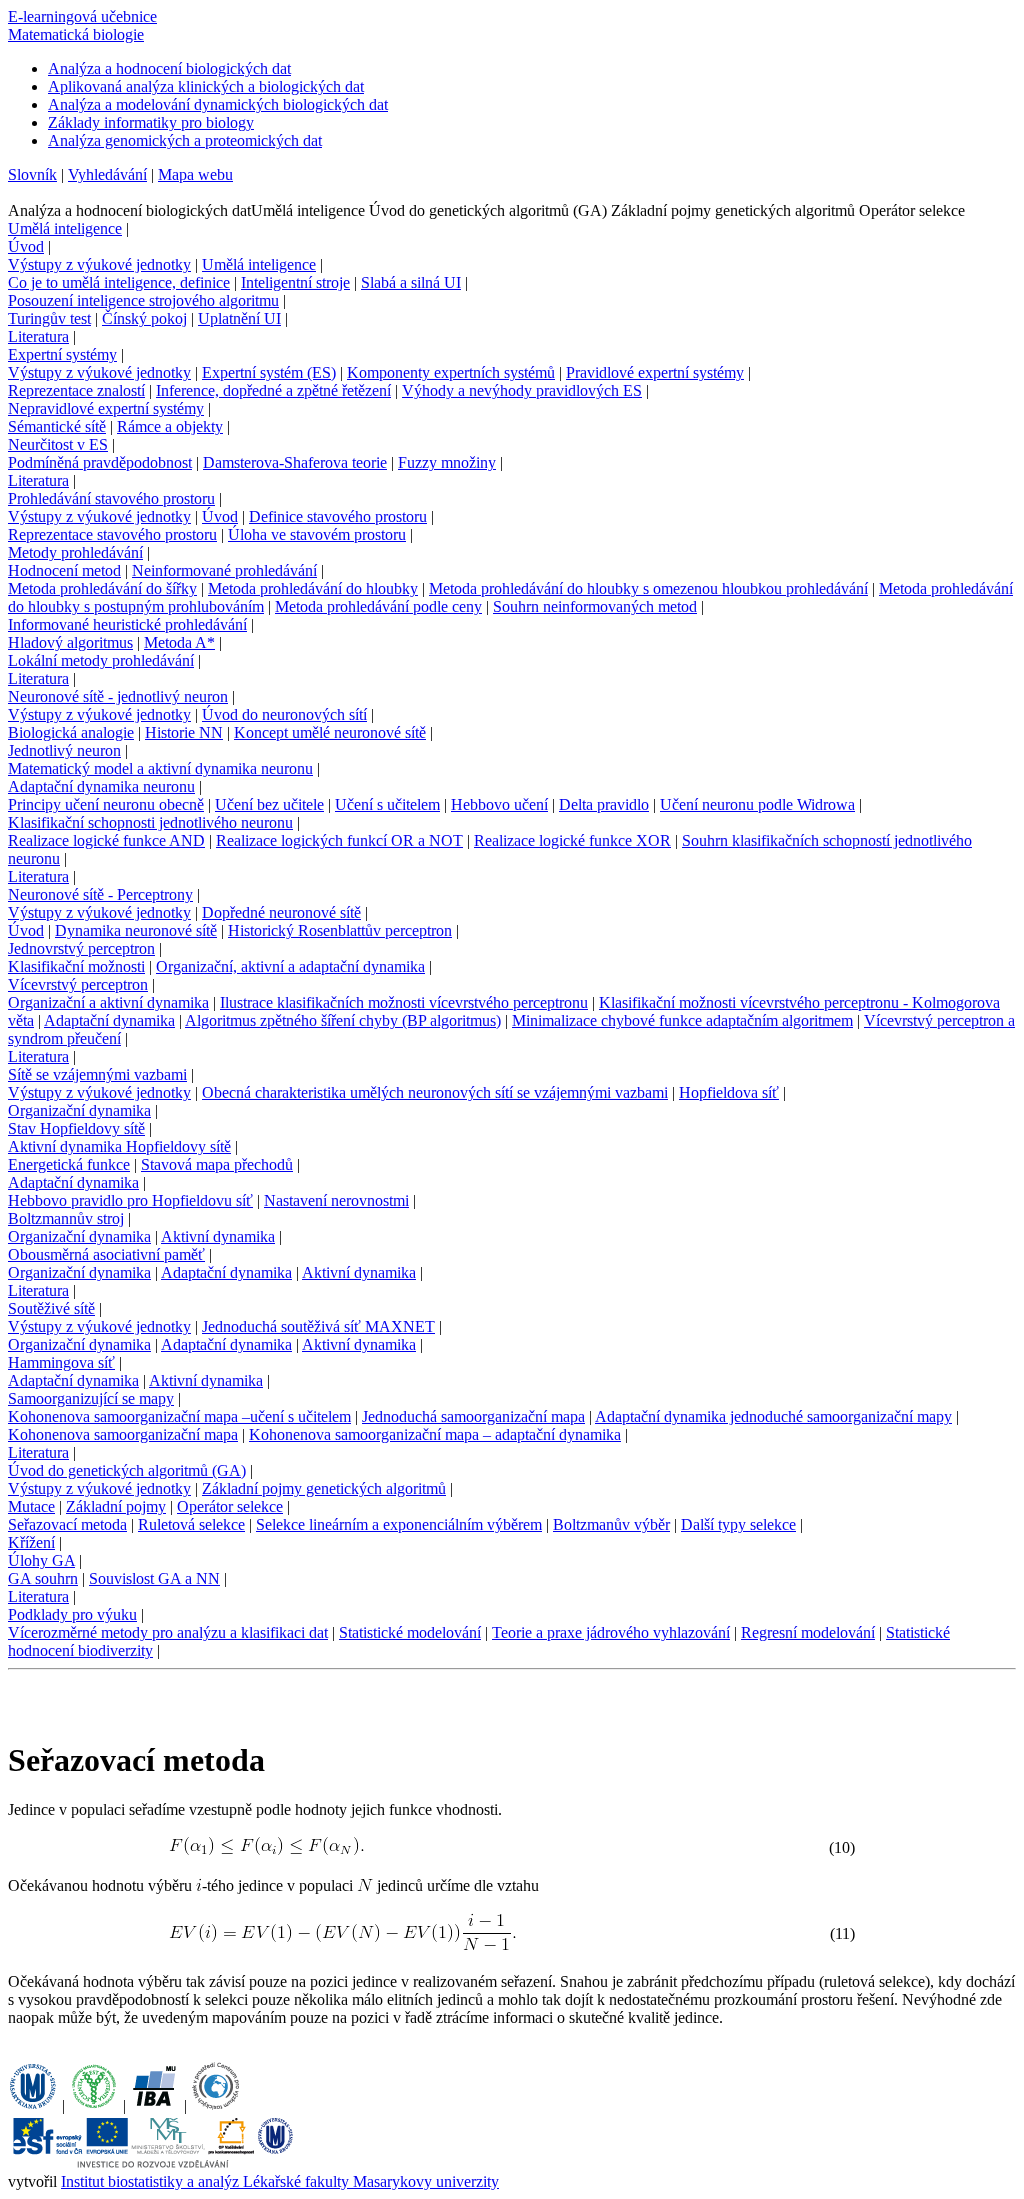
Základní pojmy (116, 1506)
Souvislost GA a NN (154, 1578)
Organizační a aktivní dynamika (108, 1002)
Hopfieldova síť (729, 1092)
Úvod (26, 246)
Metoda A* (179, 642)
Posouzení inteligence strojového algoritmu (143, 300)
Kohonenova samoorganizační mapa (123, 1434)
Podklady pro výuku (72, 1614)
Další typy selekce (738, 1524)
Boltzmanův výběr (611, 1524)
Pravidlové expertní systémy (655, 372)
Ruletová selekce (191, 1524)
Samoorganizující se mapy (91, 1398)
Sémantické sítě (57, 426)
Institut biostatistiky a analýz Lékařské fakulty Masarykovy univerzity (280, 2181)
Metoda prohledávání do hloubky (313, 588)
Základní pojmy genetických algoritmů (324, 1488)
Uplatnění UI (239, 318)
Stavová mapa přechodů (217, 1164)
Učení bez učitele (269, 804)
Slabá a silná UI (411, 282)
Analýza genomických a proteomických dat (185, 140)
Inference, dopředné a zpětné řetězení (273, 390)
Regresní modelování (808, 1632)
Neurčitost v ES (58, 444)
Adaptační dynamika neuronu (101, 786)
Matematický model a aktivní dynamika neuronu (160, 768)
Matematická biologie (76, 34)
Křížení (31, 1542)
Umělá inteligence (65, 228)
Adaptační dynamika (109, 1020)
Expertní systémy (62, 354)
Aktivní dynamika (218, 1236)
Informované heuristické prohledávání (127, 624)
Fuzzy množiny (447, 462)
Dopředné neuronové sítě (281, 912)
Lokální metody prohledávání (101, 660)
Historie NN (184, 732)
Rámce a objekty (170, 426)
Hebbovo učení (499, 804)
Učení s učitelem (387, 804)
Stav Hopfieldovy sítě (76, 1128)
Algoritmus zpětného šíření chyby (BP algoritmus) (343, 1020)
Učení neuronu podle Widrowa (757, 804)
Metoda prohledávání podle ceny (378, 606)
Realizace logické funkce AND (106, 840)
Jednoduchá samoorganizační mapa (473, 1416)
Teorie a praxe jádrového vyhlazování (611, 1632)
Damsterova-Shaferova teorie (295, 462)
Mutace (31, 1506)
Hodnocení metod (64, 570)
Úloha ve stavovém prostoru (317, 534)
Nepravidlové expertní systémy (106, 408)
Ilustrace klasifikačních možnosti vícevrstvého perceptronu (404, 1002)
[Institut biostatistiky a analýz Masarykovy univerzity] (155, 2105)
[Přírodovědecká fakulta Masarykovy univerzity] (94, 2105)
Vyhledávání (107, 174)
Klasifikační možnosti (76, 966)
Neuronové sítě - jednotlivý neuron (118, 696)
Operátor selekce (230, 1506)
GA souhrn (43, 1578)
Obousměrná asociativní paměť (106, 1254)
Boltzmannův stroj (66, 1218)
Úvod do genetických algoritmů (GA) (127, 1470)
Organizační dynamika (79, 1110)
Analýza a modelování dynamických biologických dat (218, 104)
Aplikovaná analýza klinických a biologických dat (206, 86)
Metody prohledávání (75, 552)
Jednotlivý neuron (64, 750)
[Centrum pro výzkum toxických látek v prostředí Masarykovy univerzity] (216, 2105)
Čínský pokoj (144, 318)
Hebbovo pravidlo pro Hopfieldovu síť (130, 1200)
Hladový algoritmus (70, 642)
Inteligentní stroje (295, 282)
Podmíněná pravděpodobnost (100, 462)
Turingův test (49, 318)
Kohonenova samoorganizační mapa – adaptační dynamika (435, 1434)
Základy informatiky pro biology (151, 122)
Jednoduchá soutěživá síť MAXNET (318, 1326)
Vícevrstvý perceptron (78, 984)
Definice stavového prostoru (338, 516)
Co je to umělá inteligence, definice (119, 282)
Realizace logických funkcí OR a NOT (339, 840)
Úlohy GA (41, 1560)
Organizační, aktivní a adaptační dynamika (290, 966)
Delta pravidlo (604, 804)
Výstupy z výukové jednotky (99, 264)
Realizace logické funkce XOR (572, 840)
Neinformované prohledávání (224, 570)
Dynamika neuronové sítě (136, 930)
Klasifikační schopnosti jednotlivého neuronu (150, 822)
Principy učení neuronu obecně (106, 804)
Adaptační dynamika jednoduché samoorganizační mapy (773, 1416)
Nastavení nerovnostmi (336, 1200)
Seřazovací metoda (67, 1524)
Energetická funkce (69, 1164)
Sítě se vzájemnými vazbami (97, 1074)
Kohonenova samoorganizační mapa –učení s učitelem (179, 1416)
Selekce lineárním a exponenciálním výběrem (399, 1524)
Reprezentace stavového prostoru (112, 534)
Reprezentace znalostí (76, 390)
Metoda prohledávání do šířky (102, 588)
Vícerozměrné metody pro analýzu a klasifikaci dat (168, 1632)
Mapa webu (195, 174)
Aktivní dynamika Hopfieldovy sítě (119, 1146)
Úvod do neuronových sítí (284, 714)
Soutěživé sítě (51, 1308)
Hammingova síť (61, 1362)
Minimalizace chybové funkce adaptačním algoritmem (682, 1020)
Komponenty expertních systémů (451, 372)
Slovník (32, 174)
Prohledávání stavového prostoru (111, 498)
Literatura (38, 336)
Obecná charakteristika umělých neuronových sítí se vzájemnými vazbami (435, 1092)
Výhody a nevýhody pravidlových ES (522, 390)
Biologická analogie (71, 732)
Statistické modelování (410, 1632)
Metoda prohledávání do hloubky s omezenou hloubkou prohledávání (648, 588)
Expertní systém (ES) (269, 372)
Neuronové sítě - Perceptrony (100, 894)
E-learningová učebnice (82, 16)
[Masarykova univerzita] (33, 2105)
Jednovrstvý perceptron (81, 948)
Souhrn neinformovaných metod (595, 606)
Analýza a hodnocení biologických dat (169, 68)
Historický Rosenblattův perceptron (340, 930)
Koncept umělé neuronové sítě (330, 732)
